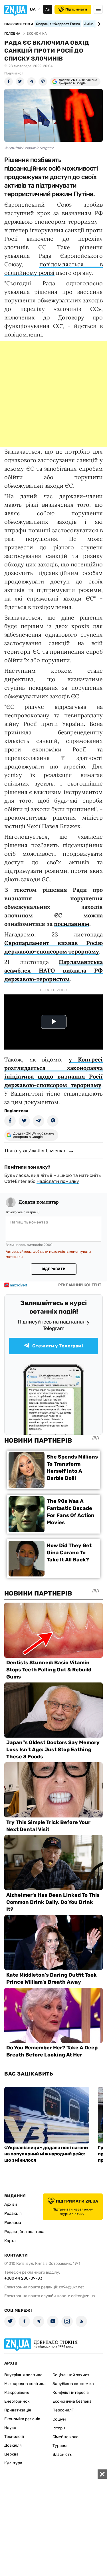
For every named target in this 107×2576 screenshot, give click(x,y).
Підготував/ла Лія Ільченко (35, 1150)
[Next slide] (98, 24)
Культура (13, 2463)
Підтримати (76, 9)
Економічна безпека (72, 2401)
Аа (48, 9)
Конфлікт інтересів (71, 2393)
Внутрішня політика (23, 2375)
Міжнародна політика (25, 2384)
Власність (62, 2455)
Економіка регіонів (22, 2419)
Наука (10, 2428)
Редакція (13, 2214)
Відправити (53, 1269)
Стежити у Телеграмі (58, 1346)
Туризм (60, 2446)
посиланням (72, 924)
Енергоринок (17, 2401)
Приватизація (18, 2410)
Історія (59, 2428)
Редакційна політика (24, 2232)
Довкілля (13, 2445)
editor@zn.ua (83, 2296)
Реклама (13, 2223)
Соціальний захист (71, 2375)
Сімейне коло (65, 2437)
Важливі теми (19, 24)
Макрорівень (17, 2393)
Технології (14, 2437)
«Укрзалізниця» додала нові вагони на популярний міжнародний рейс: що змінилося (46, 2154)
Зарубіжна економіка (73, 2384)
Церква (11, 2454)
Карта (10, 2241)
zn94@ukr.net (71, 2287)
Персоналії (63, 2410)
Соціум (59, 2419)
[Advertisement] (53, 394)
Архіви (11, 2204)
